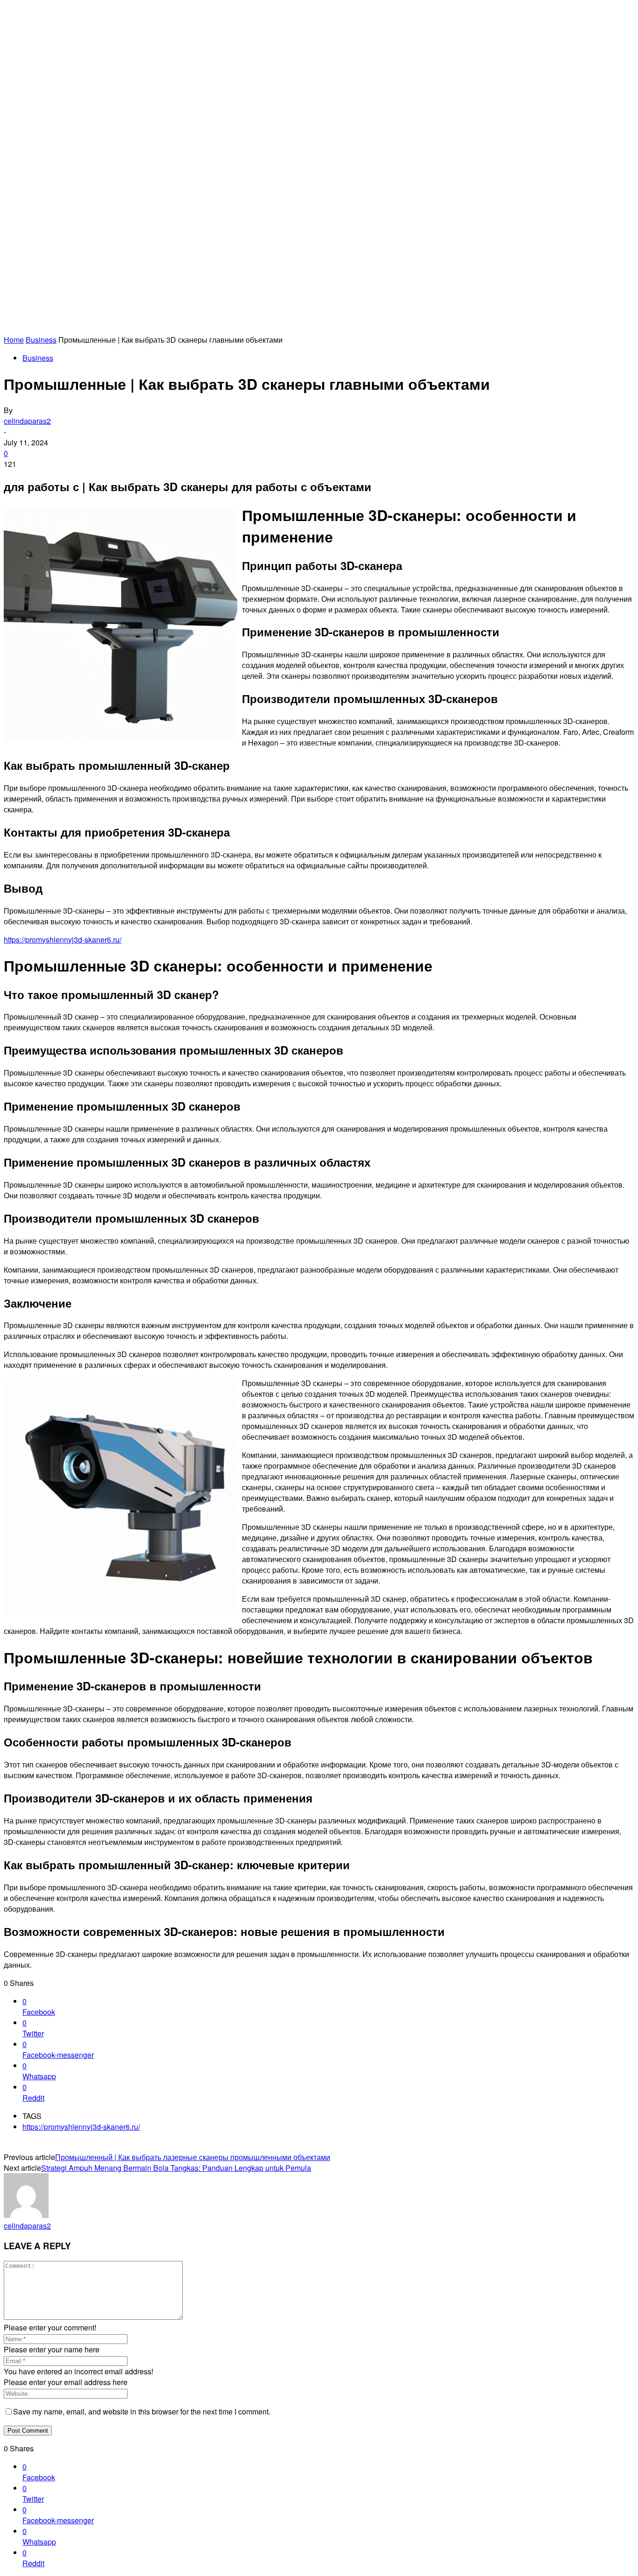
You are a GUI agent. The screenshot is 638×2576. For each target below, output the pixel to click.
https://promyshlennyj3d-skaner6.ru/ (63, 940)
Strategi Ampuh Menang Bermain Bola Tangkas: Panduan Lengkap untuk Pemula (176, 2168)
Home (14, 340)
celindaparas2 (27, 421)
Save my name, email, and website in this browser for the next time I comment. (142, 2411)
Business (41, 340)
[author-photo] (26, 2215)
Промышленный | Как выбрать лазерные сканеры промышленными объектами (193, 2157)
